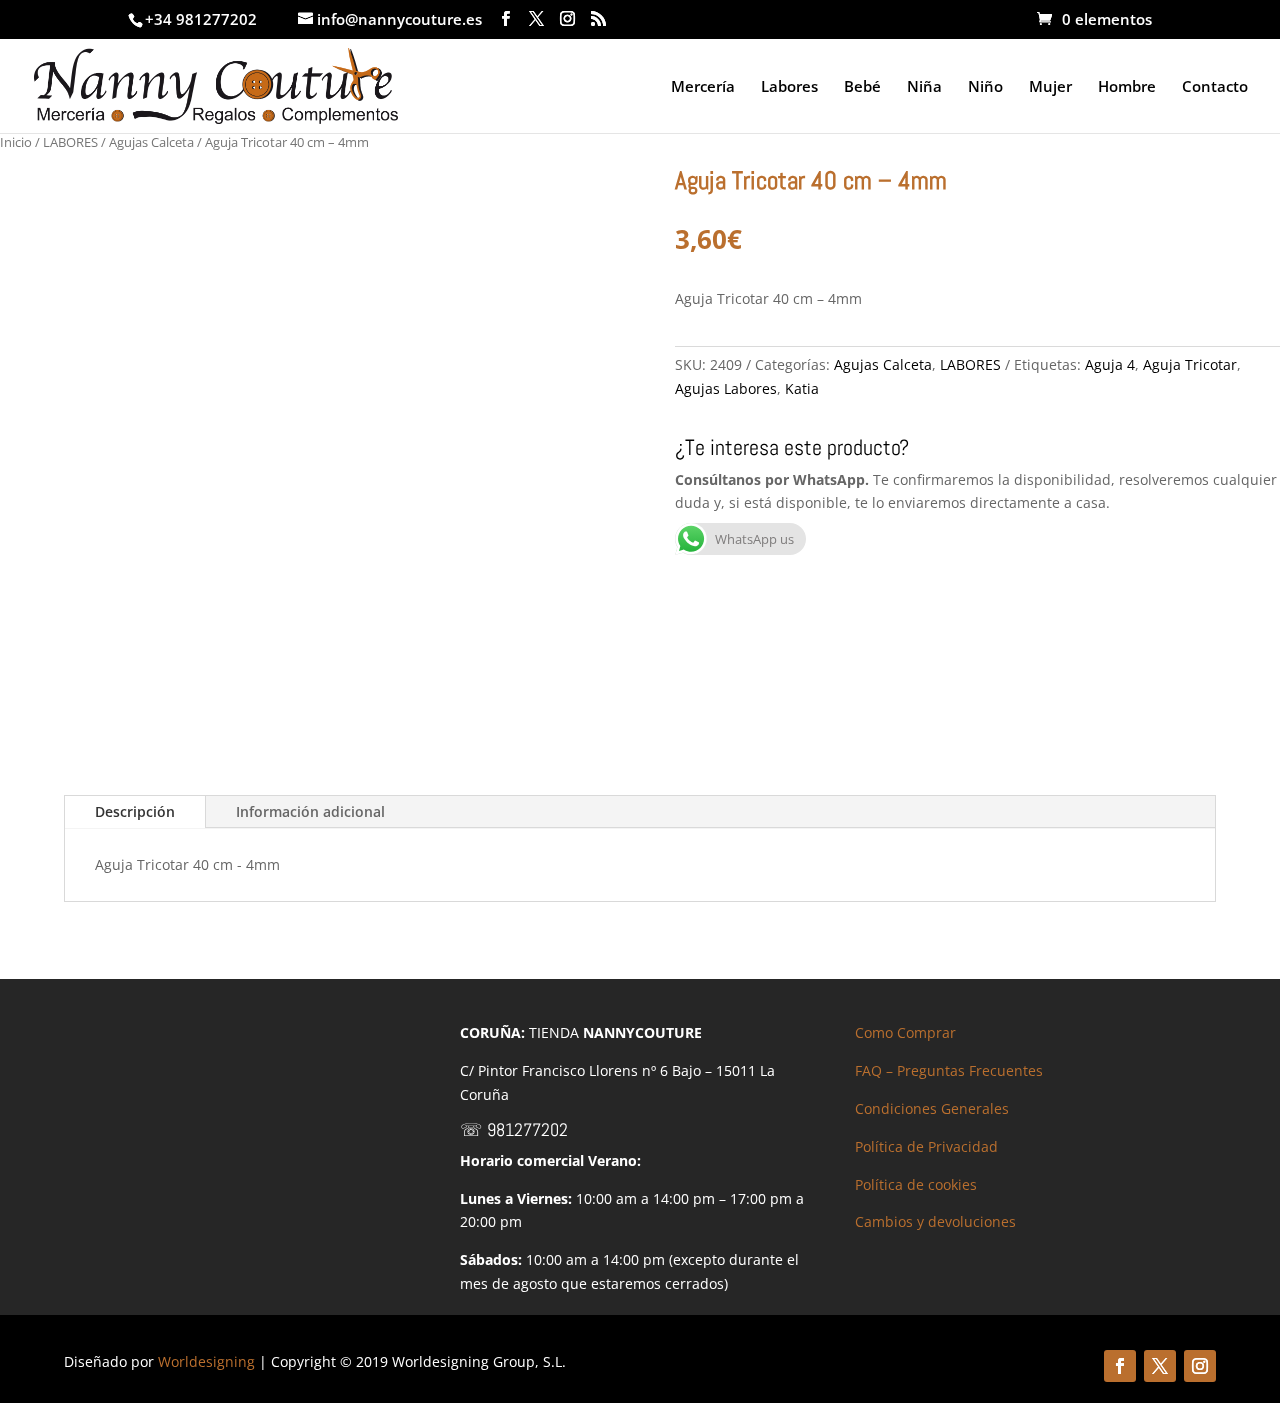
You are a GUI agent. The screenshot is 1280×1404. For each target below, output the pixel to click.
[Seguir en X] (1160, 1366)
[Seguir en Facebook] (1120, 1366)
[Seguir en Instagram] (1200, 1366)
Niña (924, 87)
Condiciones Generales (932, 1108)
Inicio (16, 142)
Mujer (1050, 87)
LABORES (70, 142)
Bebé (862, 87)
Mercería (703, 87)
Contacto (1215, 87)
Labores (789, 87)
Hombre (1127, 87)
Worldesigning (206, 1361)
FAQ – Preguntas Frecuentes (949, 1070)
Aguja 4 (1110, 364)
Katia (802, 388)
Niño (985, 87)
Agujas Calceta (151, 142)
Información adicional (310, 811)
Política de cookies (916, 1184)
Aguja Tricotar (1190, 364)
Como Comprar (905, 1032)
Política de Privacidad (926, 1146)
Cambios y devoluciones (935, 1221)
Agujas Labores (726, 388)
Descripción (135, 811)
